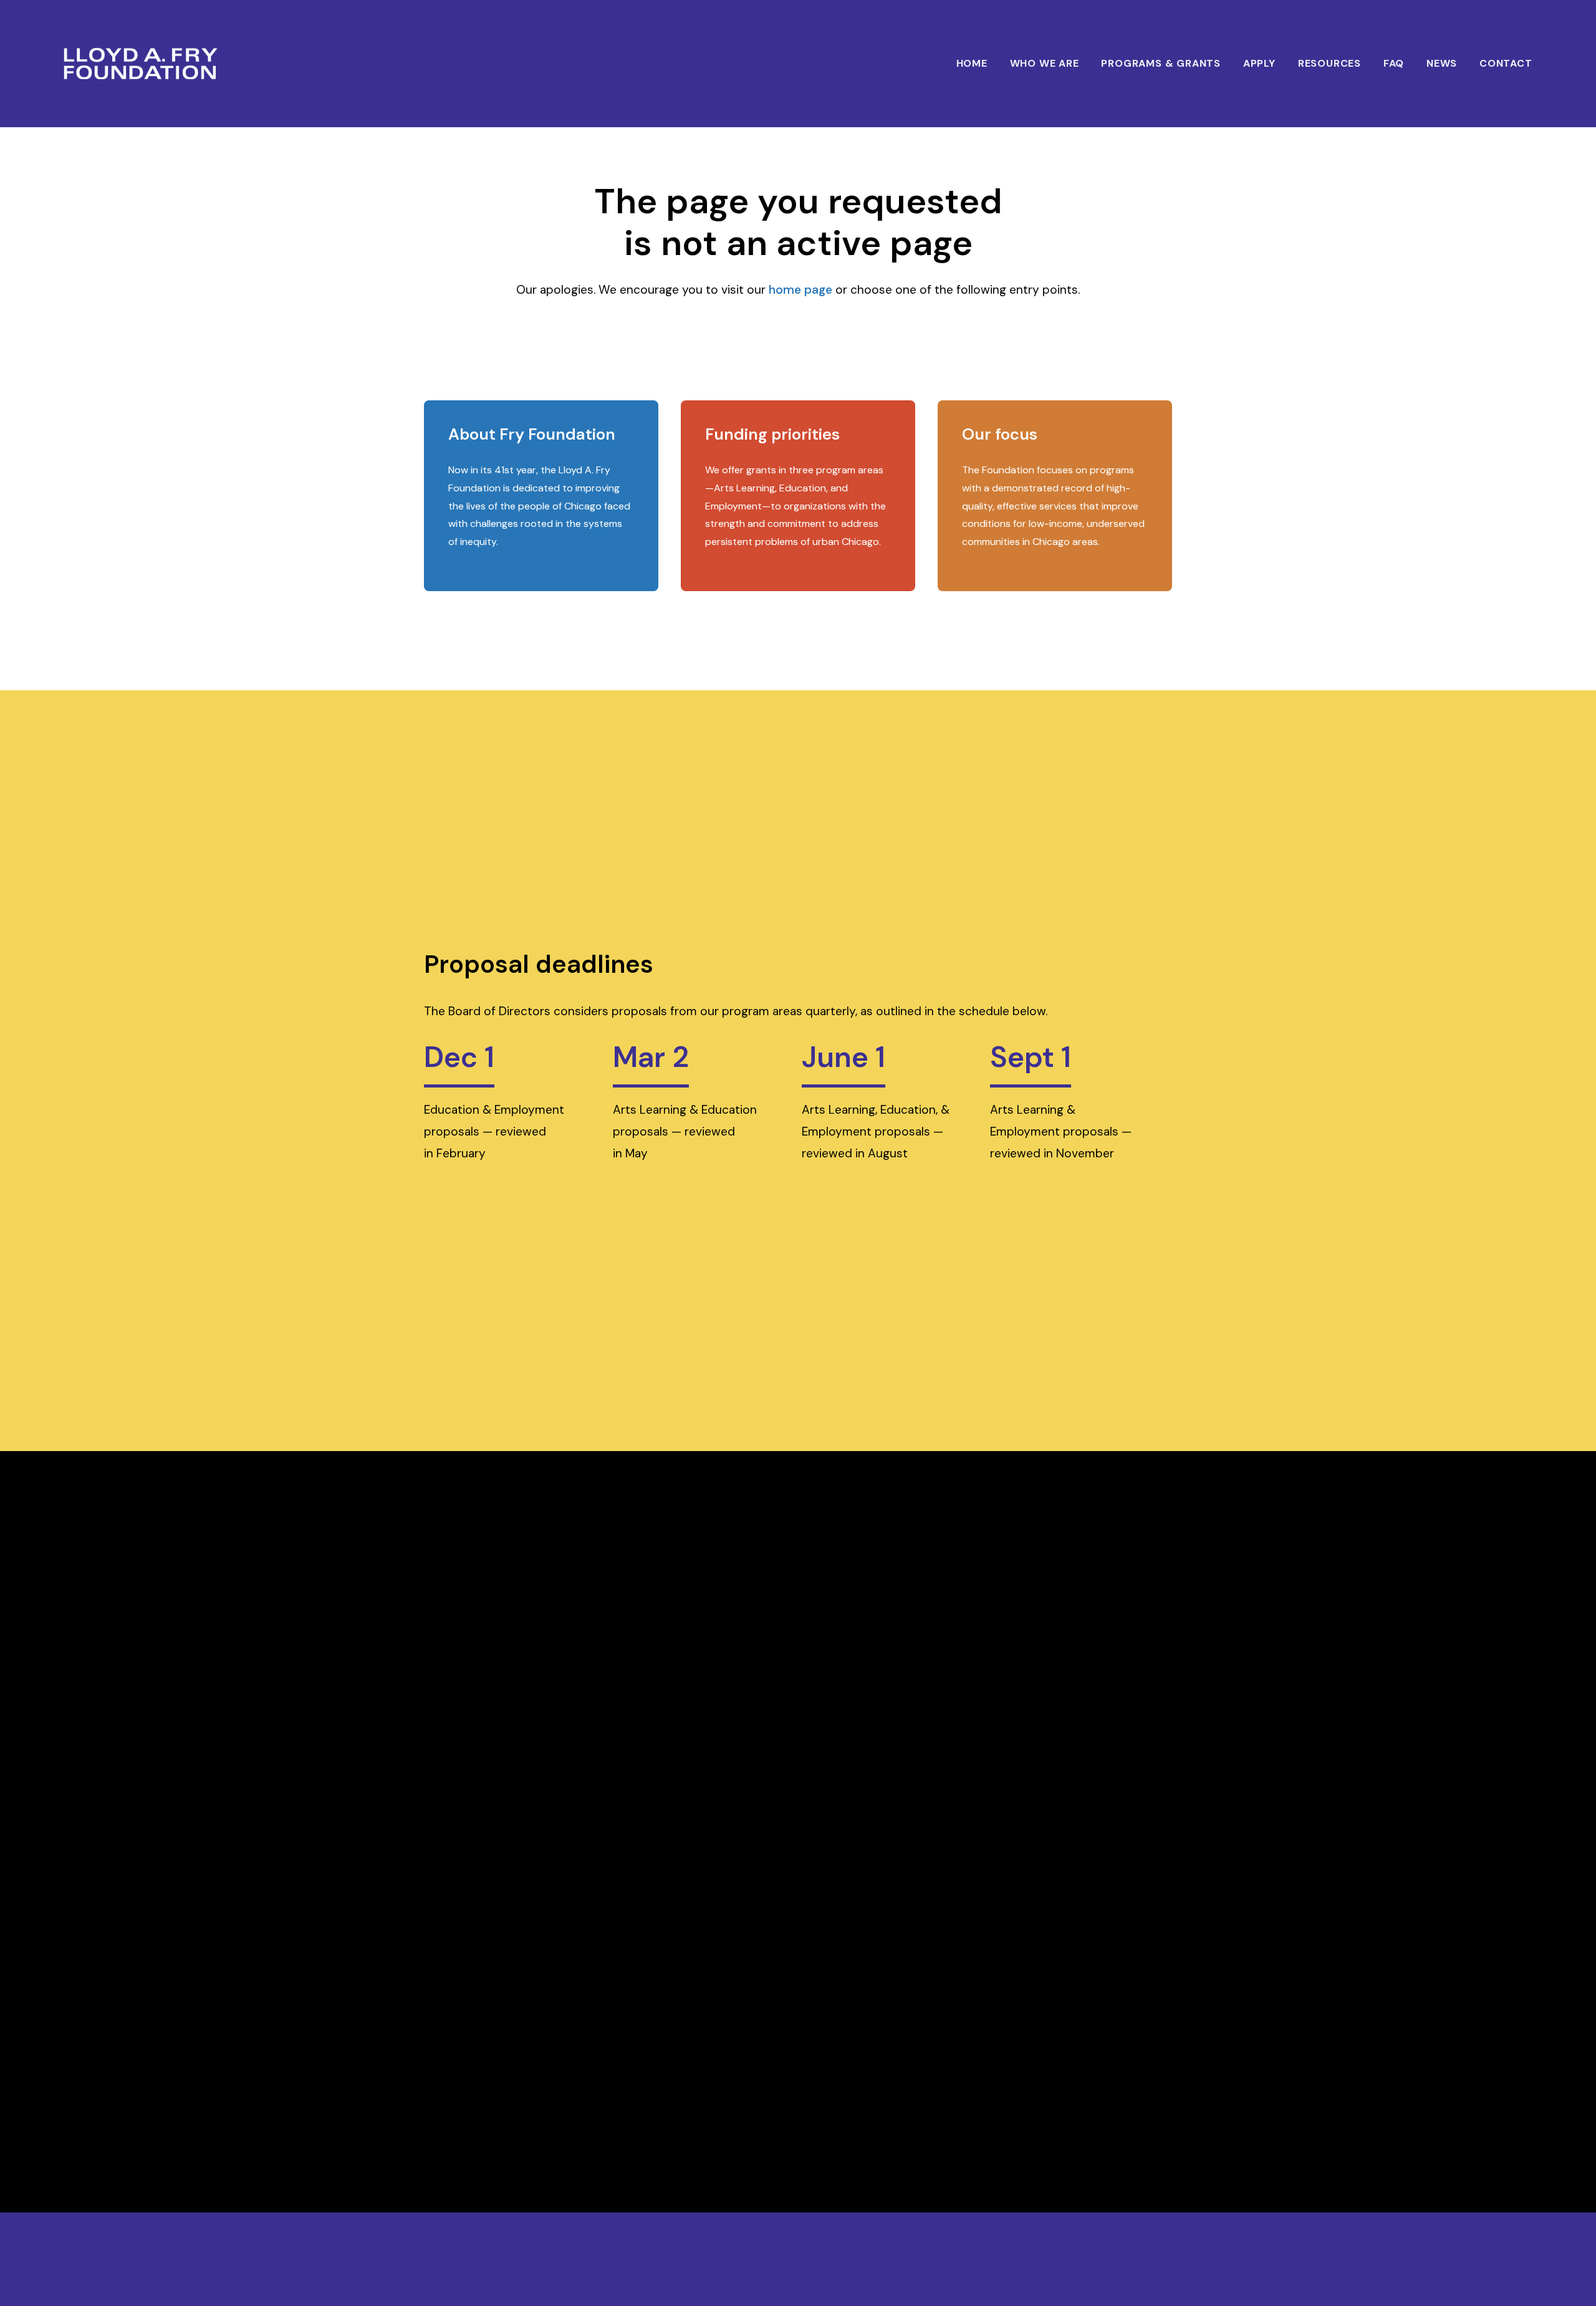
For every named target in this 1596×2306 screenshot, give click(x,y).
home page (800, 290)
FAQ (1394, 63)
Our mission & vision (482, 419)
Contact (1506, 63)
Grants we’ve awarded (998, 419)
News (1442, 63)
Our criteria (721, 419)
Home (972, 63)
